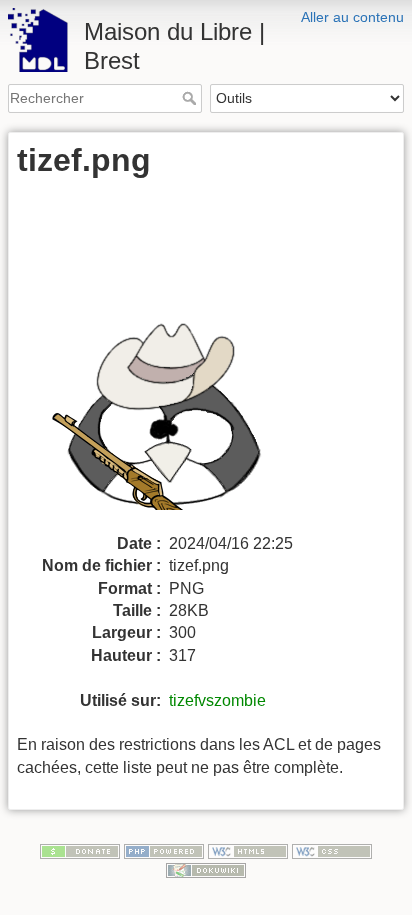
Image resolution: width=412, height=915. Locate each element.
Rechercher (191, 98)
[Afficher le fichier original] (179, 361)
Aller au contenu (352, 17)
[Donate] (80, 850)
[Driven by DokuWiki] (206, 869)
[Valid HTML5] (248, 850)
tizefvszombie (217, 700)
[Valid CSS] (332, 850)
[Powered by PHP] (164, 850)
